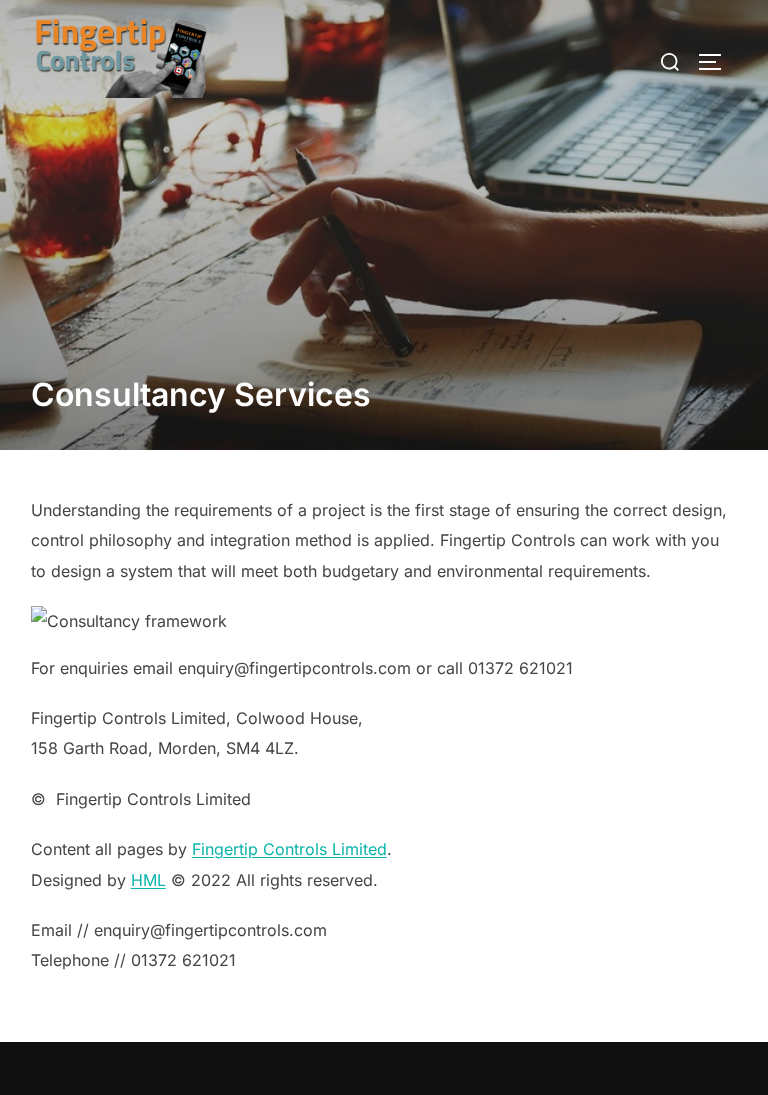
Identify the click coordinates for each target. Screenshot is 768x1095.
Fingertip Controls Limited (289, 849)
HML (148, 880)
